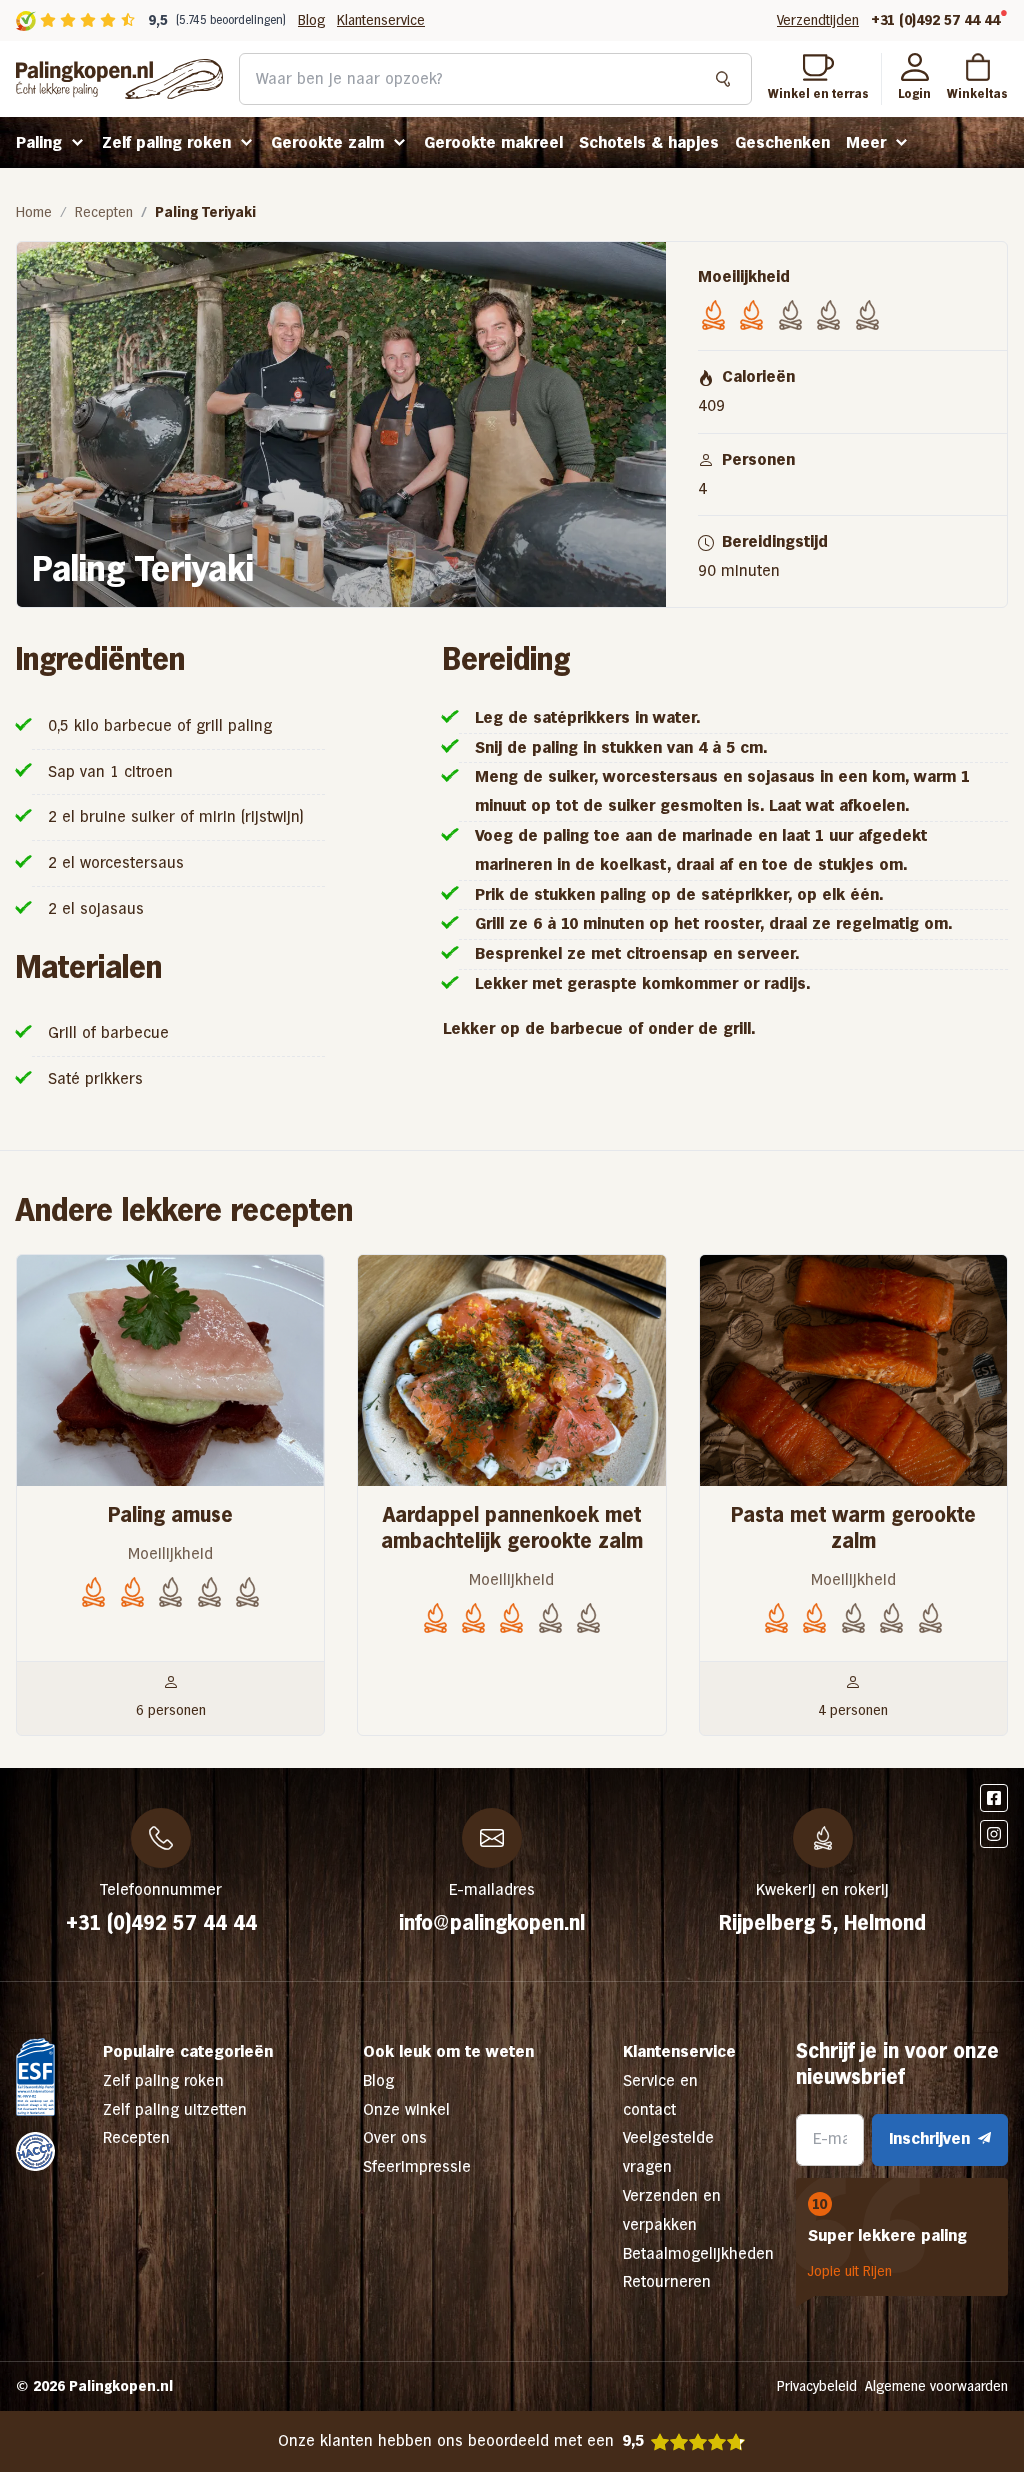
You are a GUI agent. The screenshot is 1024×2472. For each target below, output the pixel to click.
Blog (311, 20)
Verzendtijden (818, 20)
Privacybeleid (817, 2386)
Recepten (104, 212)
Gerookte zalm (327, 142)
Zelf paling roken (166, 142)
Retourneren (667, 2281)
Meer (866, 142)
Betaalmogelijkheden (698, 2253)
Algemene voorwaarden (936, 2386)
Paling (39, 142)
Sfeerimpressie (417, 2166)
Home (34, 212)
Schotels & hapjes (649, 142)
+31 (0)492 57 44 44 (935, 20)
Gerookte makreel (493, 142)
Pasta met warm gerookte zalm (853, 1528)
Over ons (395, 2137)
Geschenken (782, 142)
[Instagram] (994, 1834)
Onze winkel (406, 2109)
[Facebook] (994, 1798)
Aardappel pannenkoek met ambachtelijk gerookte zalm (512, 1528)
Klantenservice (381, 20)
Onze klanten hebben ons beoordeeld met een (461, 2440)
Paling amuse (170, 1515)
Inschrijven (929, 2138)
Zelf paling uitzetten (175, 2109)
